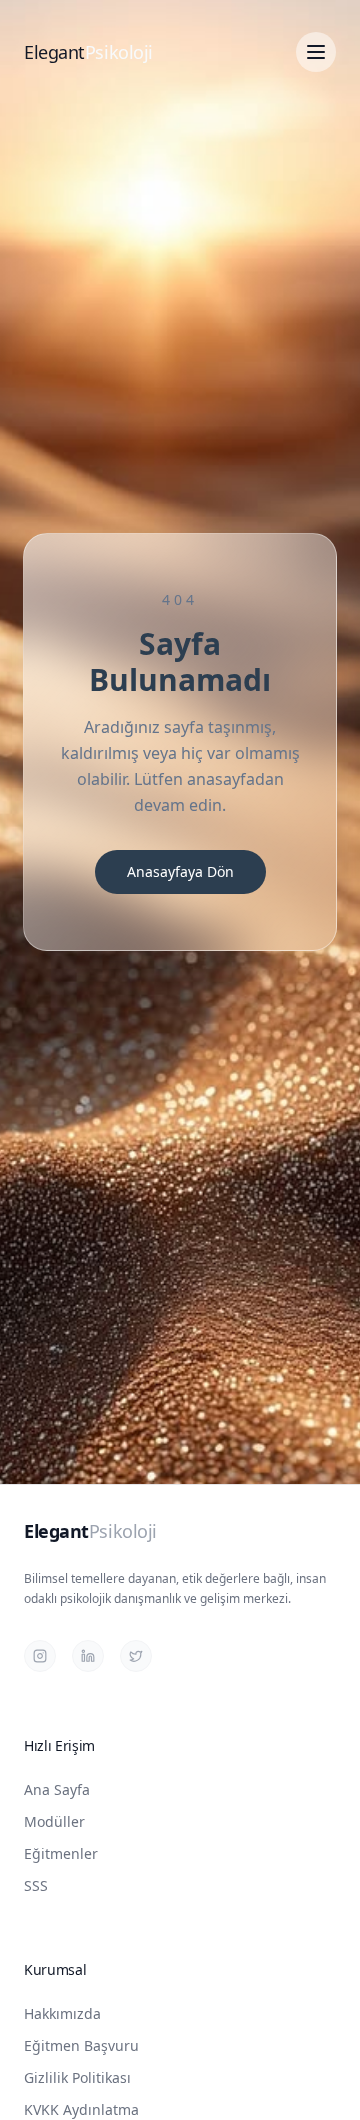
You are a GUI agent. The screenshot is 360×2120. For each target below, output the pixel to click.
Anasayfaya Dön (180, 871)
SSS (36, 1885)
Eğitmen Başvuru (81, 2045)
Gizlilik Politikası (77, 2077)
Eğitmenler (61, 1853)
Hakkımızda (62, 2013)
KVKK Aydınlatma (81, 2109)
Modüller (54, 1821)
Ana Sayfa (57, 1789)
